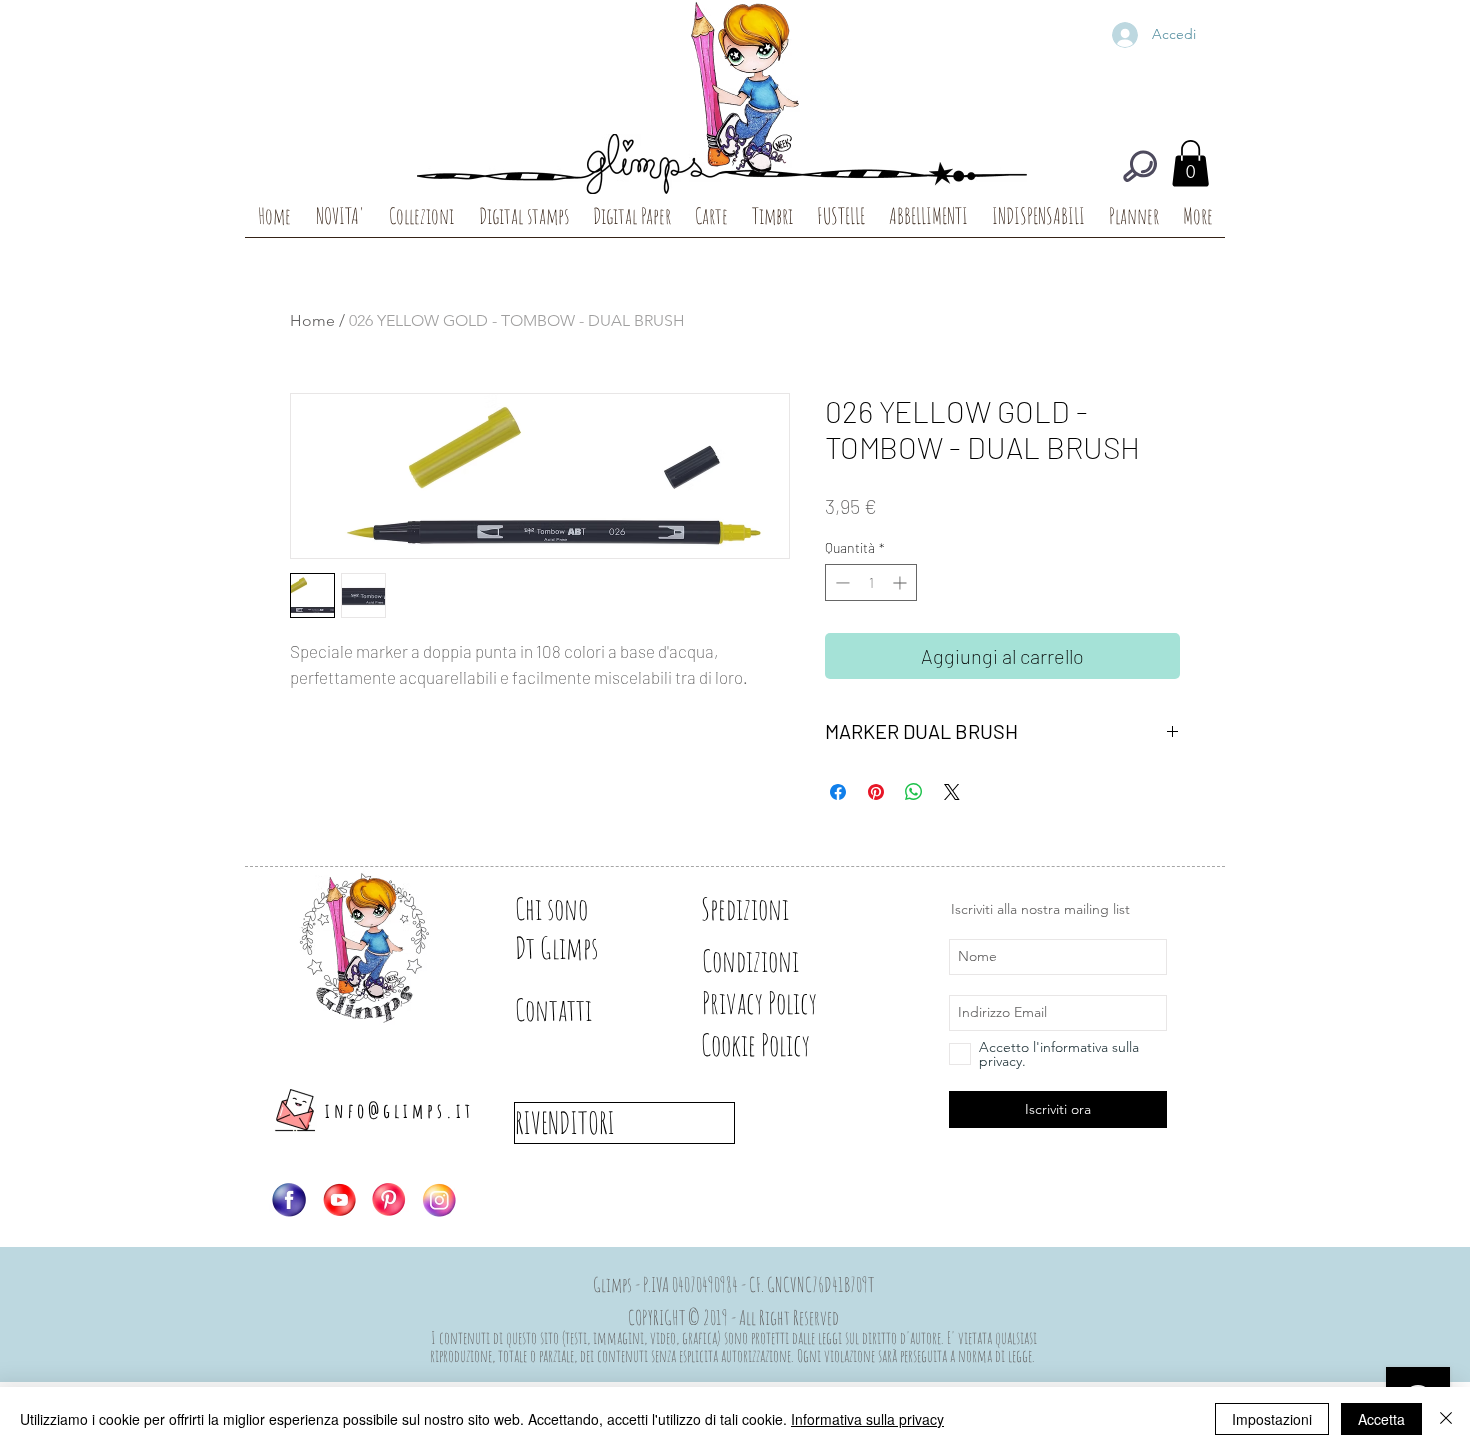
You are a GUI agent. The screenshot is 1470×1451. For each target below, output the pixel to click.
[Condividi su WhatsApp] (914, 792)
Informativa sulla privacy (867, 1419)
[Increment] (901, 582)
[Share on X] (952, 792)
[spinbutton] (871, 582)
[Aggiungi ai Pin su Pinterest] (876, 792)
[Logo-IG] (439, 1200)
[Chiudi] (1446, 1419)
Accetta (1381, 1419)
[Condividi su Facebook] (838, 792)
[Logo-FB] (289, 1200)
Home (312, 320)
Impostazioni (1272, 1419)
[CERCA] (1140, 166)
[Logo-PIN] (389, 1200)
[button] (1190, 163)
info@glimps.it (399, 1110)
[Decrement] (840, 582)
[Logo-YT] (339, 1200)
